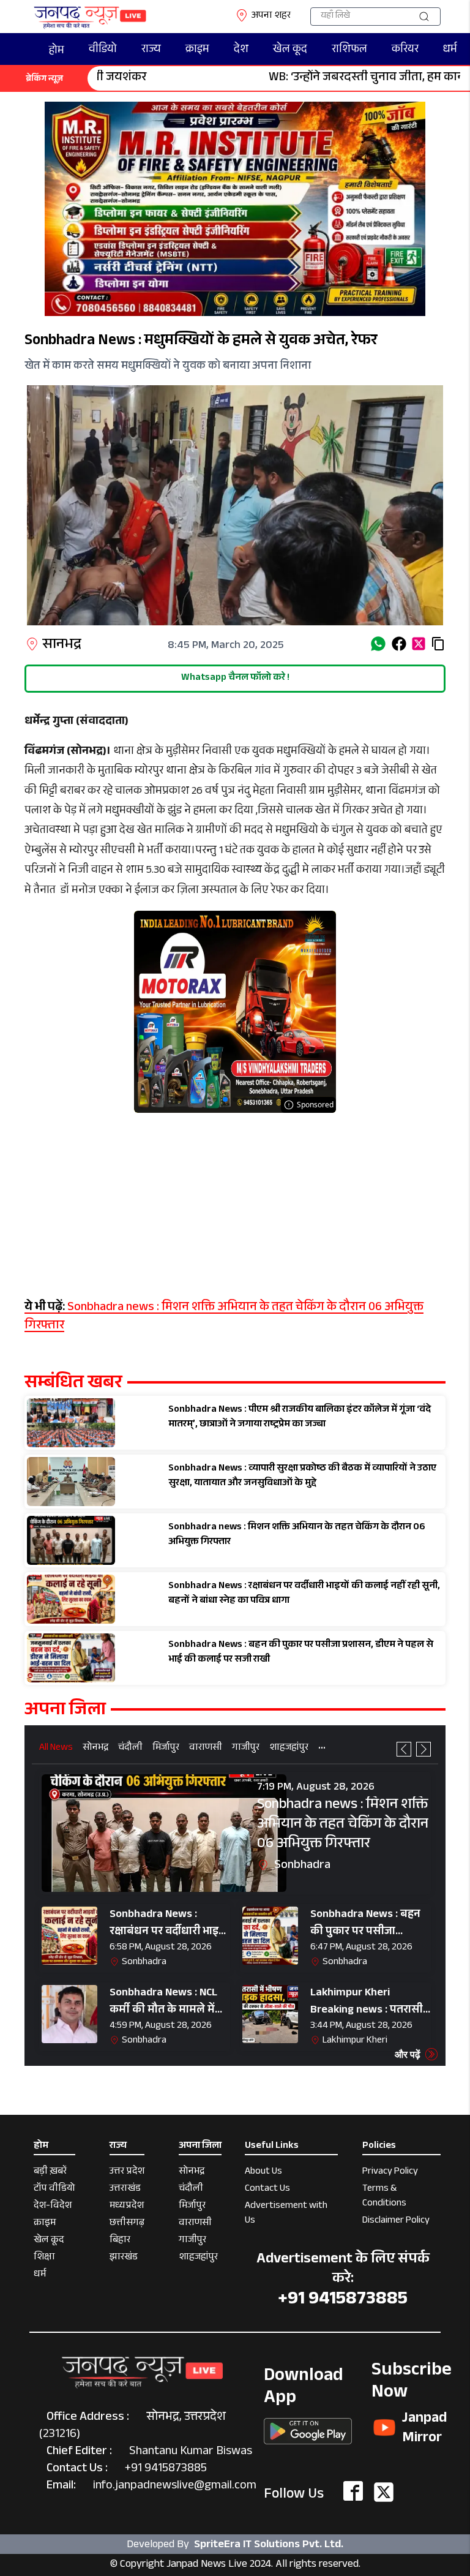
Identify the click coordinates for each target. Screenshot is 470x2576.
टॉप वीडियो (54, 2190)
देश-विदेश (53, 2207)
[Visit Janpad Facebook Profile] (353, 2492)
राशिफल (349, 50)
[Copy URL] (438, 644)
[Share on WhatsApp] (378, 644)
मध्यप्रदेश (127, 2207)
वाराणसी (206, 1749)
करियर (405, 50)
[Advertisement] (235, 1199)
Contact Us (267, 2190)
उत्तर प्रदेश (127, 2173)
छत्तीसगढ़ (127, 2224)
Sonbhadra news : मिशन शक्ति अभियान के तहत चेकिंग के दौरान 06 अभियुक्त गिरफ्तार (224, 1317)
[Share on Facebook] (399, 644)
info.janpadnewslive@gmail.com (175, 2487)
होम (57, 51)
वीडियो (103, 50)
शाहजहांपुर (289, 1749)
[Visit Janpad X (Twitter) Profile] (384, 2492)
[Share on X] (419, 644)
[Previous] (404, 1749)
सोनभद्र (95, 1749)
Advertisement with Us (286, 2214)
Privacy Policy (390, 2173)
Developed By (235, 2545)
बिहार (120, 2241)
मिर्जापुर (166, 1749)
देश (241, 50)
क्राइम (197, 50)
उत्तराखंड (125, 2190)
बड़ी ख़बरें (50, 2173)
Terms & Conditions (384, 2197)
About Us (263, 2173)
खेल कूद (290, 50)
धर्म (450, 50)
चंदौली (130, 1749)
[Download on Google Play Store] (308, 2427)
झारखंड (124, 2258)
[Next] (423, 1749)
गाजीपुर (246, 1749)
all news (56, 1749)
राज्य (151, 50)
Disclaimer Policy (396, 2222)
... (322, 1747)
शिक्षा (44, 2258)
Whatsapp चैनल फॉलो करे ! (235, 678)
